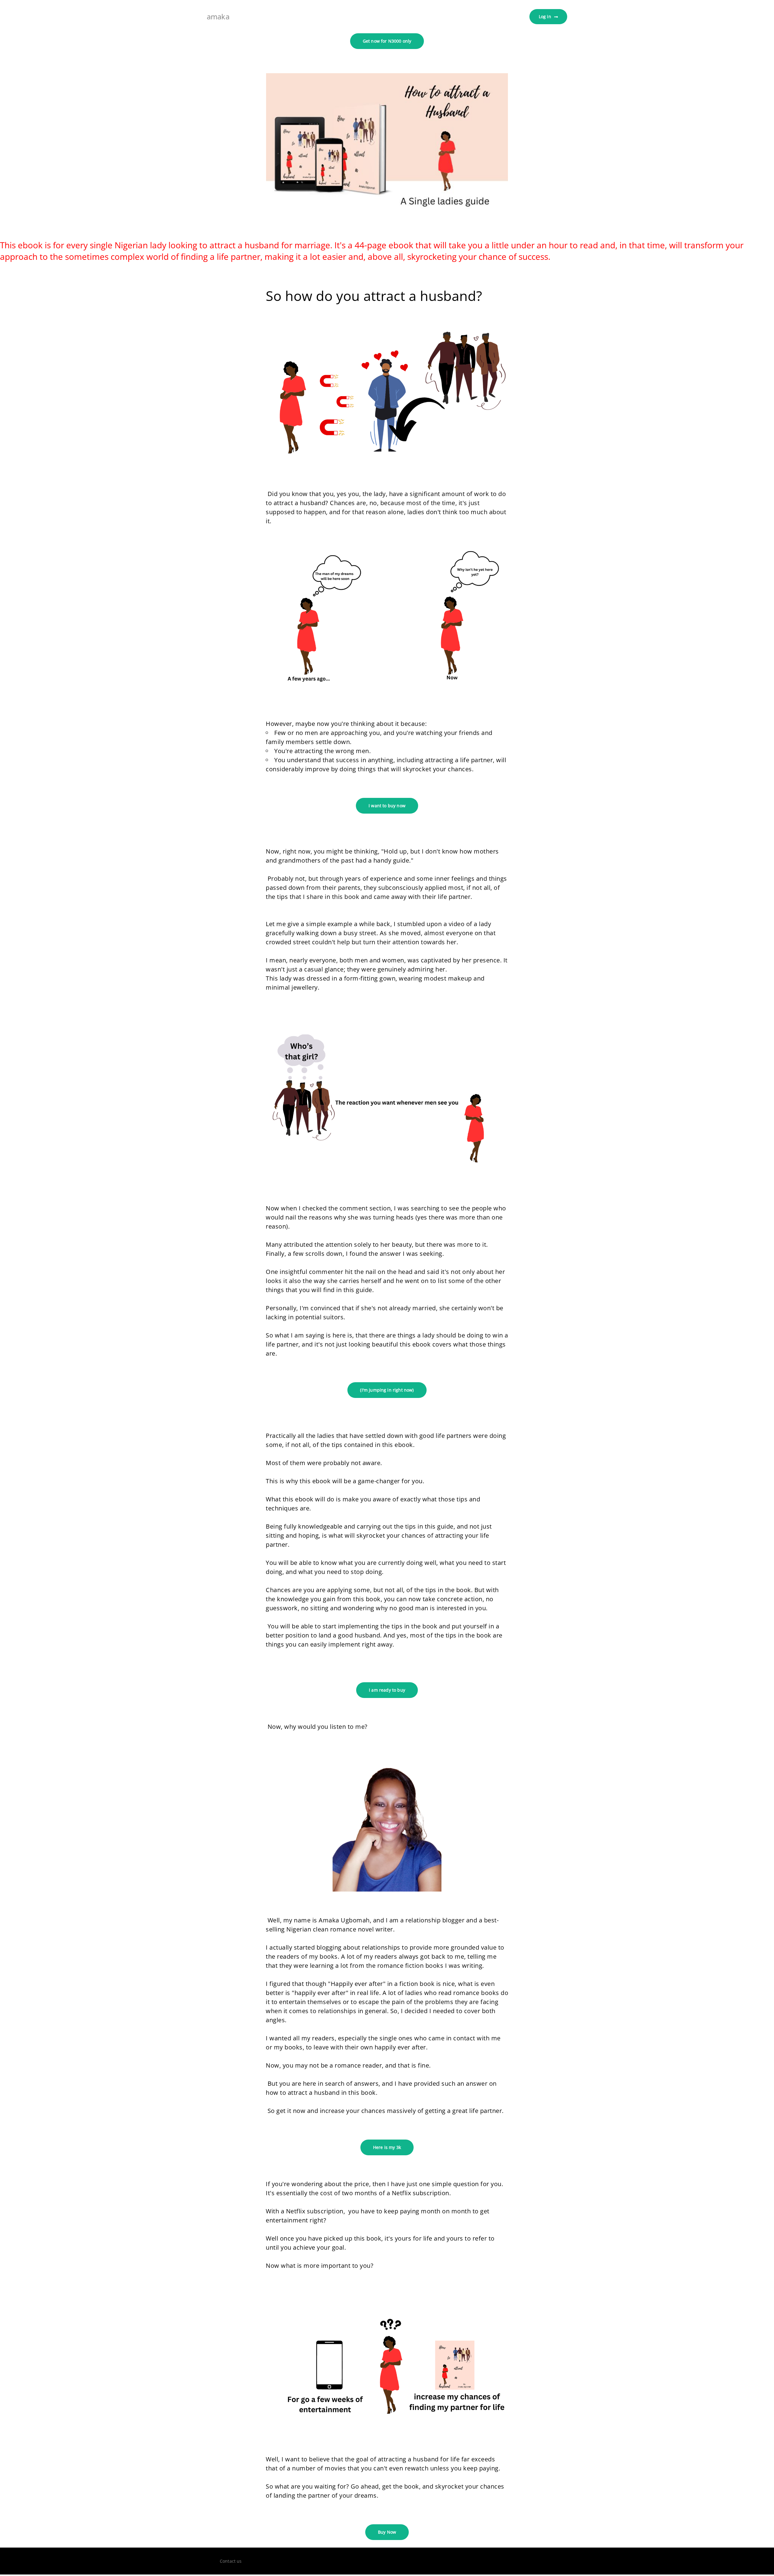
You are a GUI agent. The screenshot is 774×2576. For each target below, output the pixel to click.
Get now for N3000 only (387, 41)
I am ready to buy (387, 1690)
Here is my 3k (387, 2147)
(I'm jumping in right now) (387, 1390)
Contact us (231, 2561)
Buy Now (387, 2532)
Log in (545, 16)
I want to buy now (387, 806)
